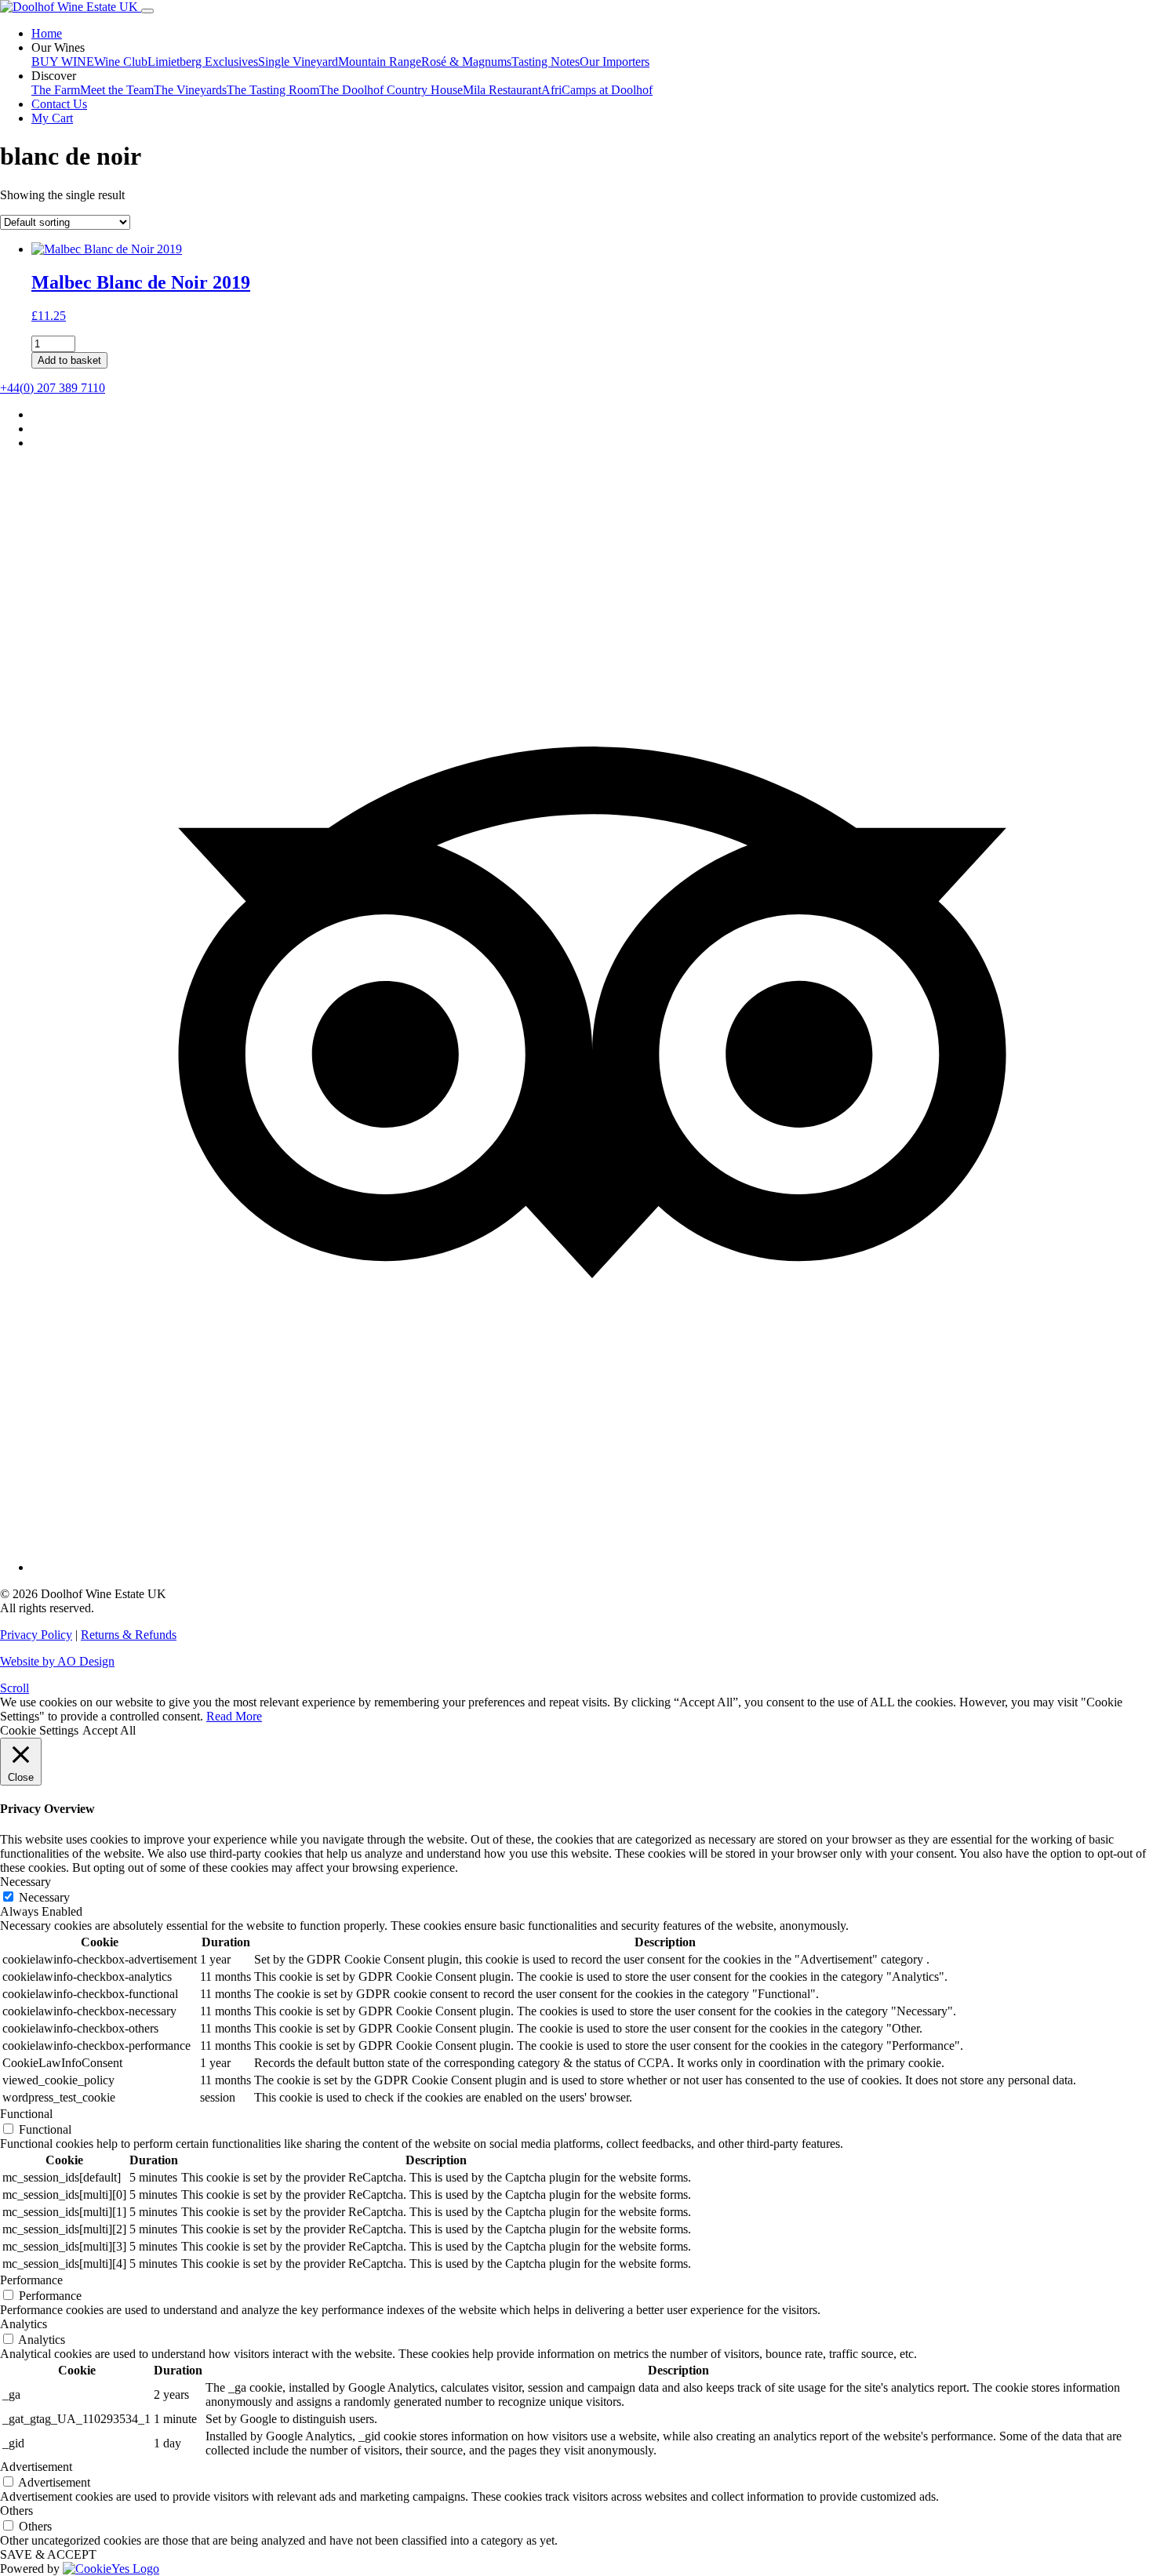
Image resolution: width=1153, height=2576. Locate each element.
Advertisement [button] (36, 2467)
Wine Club (121, 62)
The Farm (56, 90)
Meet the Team (117, 90)
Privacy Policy (36, 1635)
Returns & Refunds (129, 1635)
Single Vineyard (298, 62)
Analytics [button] (24, 2324)
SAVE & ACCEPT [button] (48, 2554)
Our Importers (615, 62)
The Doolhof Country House (391, 90)
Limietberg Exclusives (203, 62)
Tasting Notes (546, 62)
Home (47, 33)
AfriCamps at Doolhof (597, 90)
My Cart (52, 118)
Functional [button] (26, 2114)
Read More (234, 1716)
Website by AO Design (57, 1661)
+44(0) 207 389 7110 (53, 388)
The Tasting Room (273, 90)
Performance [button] (31, 2280)
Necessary (44, 1897)
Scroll (15, 1688)
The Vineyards (190, 90)
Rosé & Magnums (466, 62)
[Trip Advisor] (592, 1567)
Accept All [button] (109, 1730)
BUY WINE (63, 62)
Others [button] (16, 2511)
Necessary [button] (25, 1882)
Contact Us (59, 104)
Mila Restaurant (502, 90)
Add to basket (69, 360)
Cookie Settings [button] (39, 1730)
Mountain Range (380, 62)
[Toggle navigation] (147, 11)
